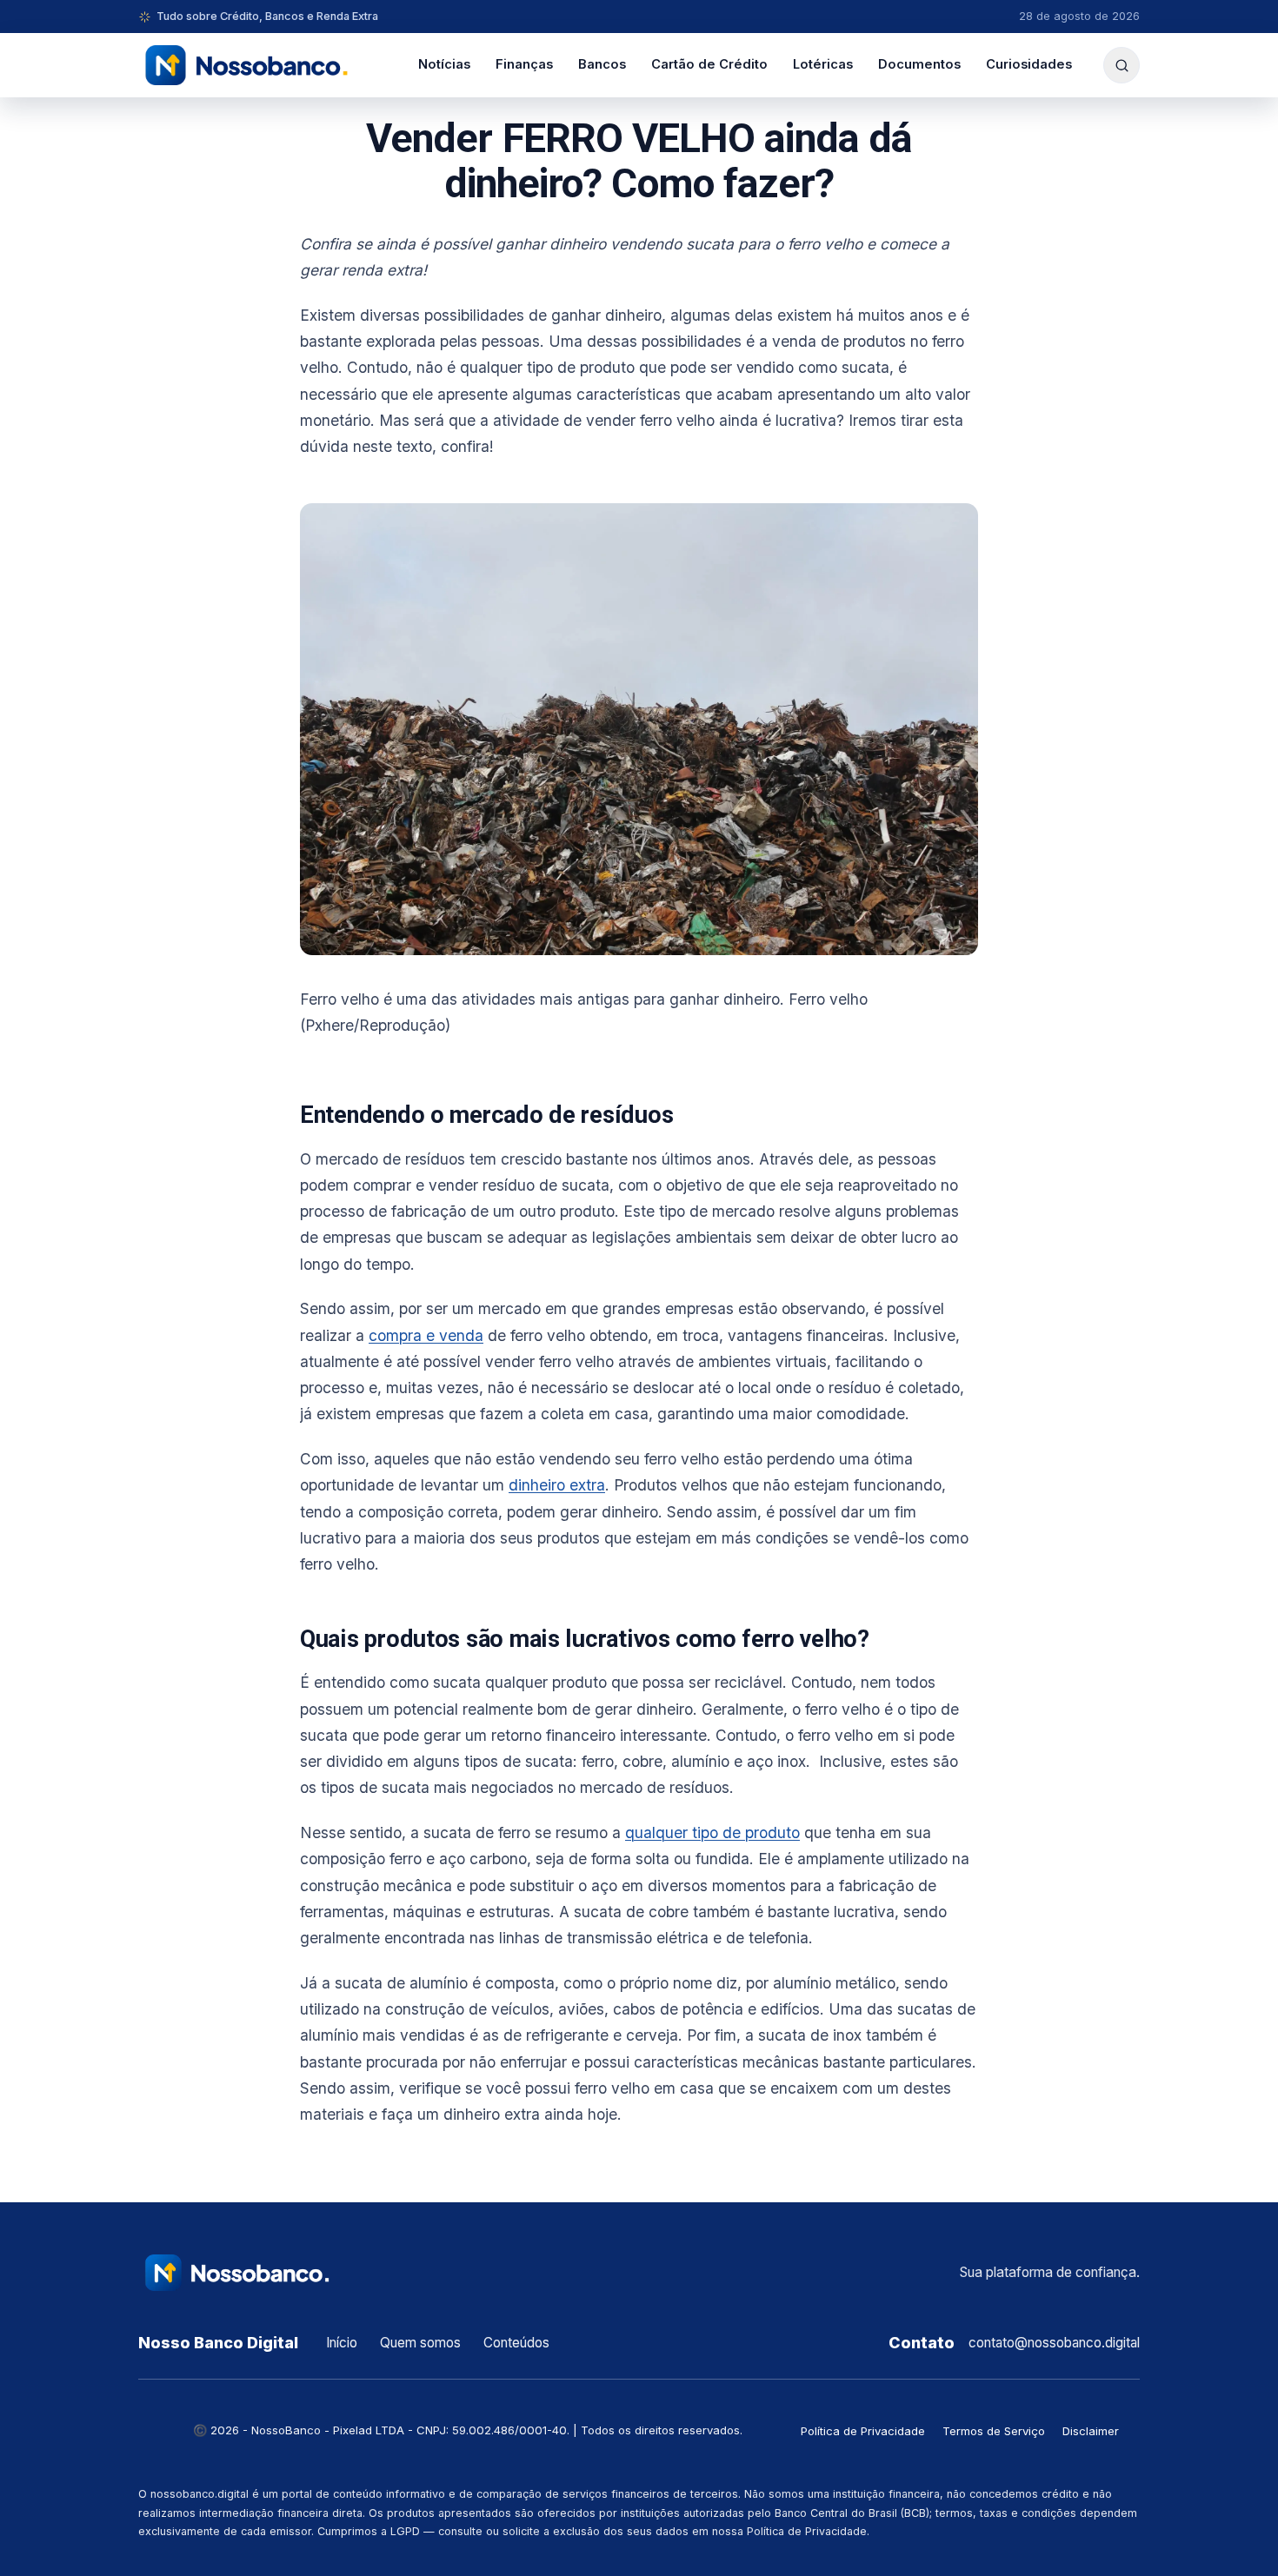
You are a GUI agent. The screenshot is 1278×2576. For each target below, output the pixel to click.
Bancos (602, 64)
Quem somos (420, 2343)
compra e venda (426, 1335)
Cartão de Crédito (709, 64)
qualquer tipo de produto (712, 1832)
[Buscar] (1122, 65)
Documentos (919, 64)
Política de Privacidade (863, 2431)
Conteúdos (516, 2343)
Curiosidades (1029, 64)
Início (342, 2343)
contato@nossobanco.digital (1054, 2343)
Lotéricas (823, 64)
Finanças (524, 64)
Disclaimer (1091, 2431)
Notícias (444, 64)
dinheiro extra (557, 1485)
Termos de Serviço (994, 2431)
